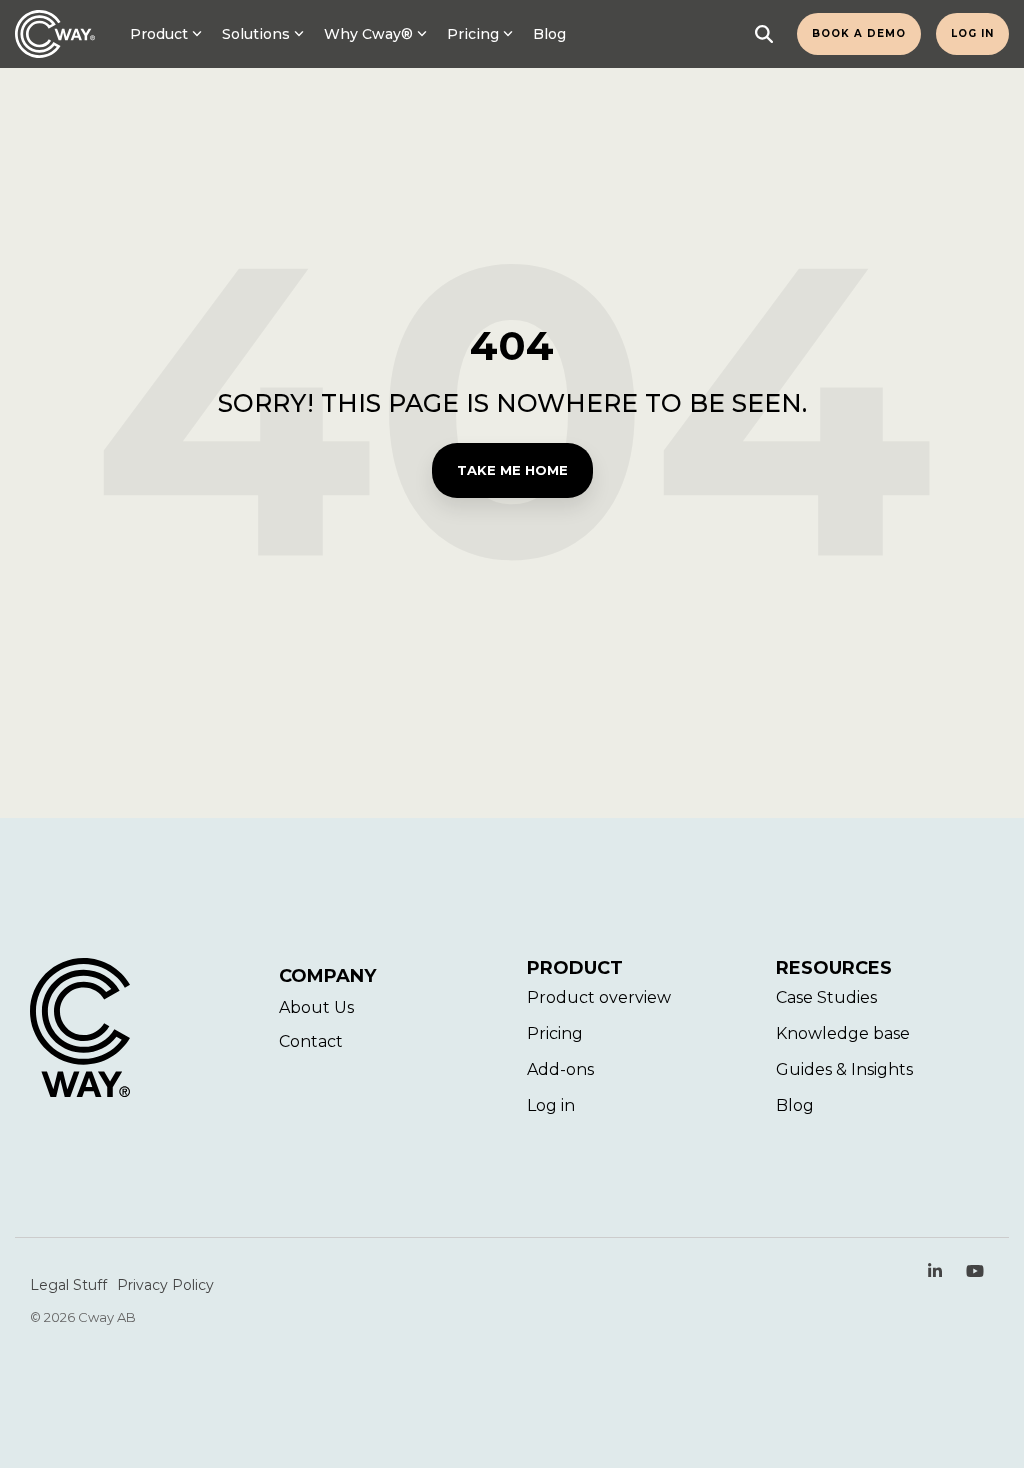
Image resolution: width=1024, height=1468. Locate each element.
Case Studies (826, 997)
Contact (311, 1041)
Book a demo (859, 33)
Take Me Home (512, 470)
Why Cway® (368, 34)
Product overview (599, 997)
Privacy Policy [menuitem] (165, 1285)
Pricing (473, 34)
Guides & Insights (844, 1069)
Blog (549, 34)
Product (159, 34)
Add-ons (560, 1069)
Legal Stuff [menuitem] (68, 1285)
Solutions (256, 34)
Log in (972, 33)
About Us (316, 1007)
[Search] (764, 34)
